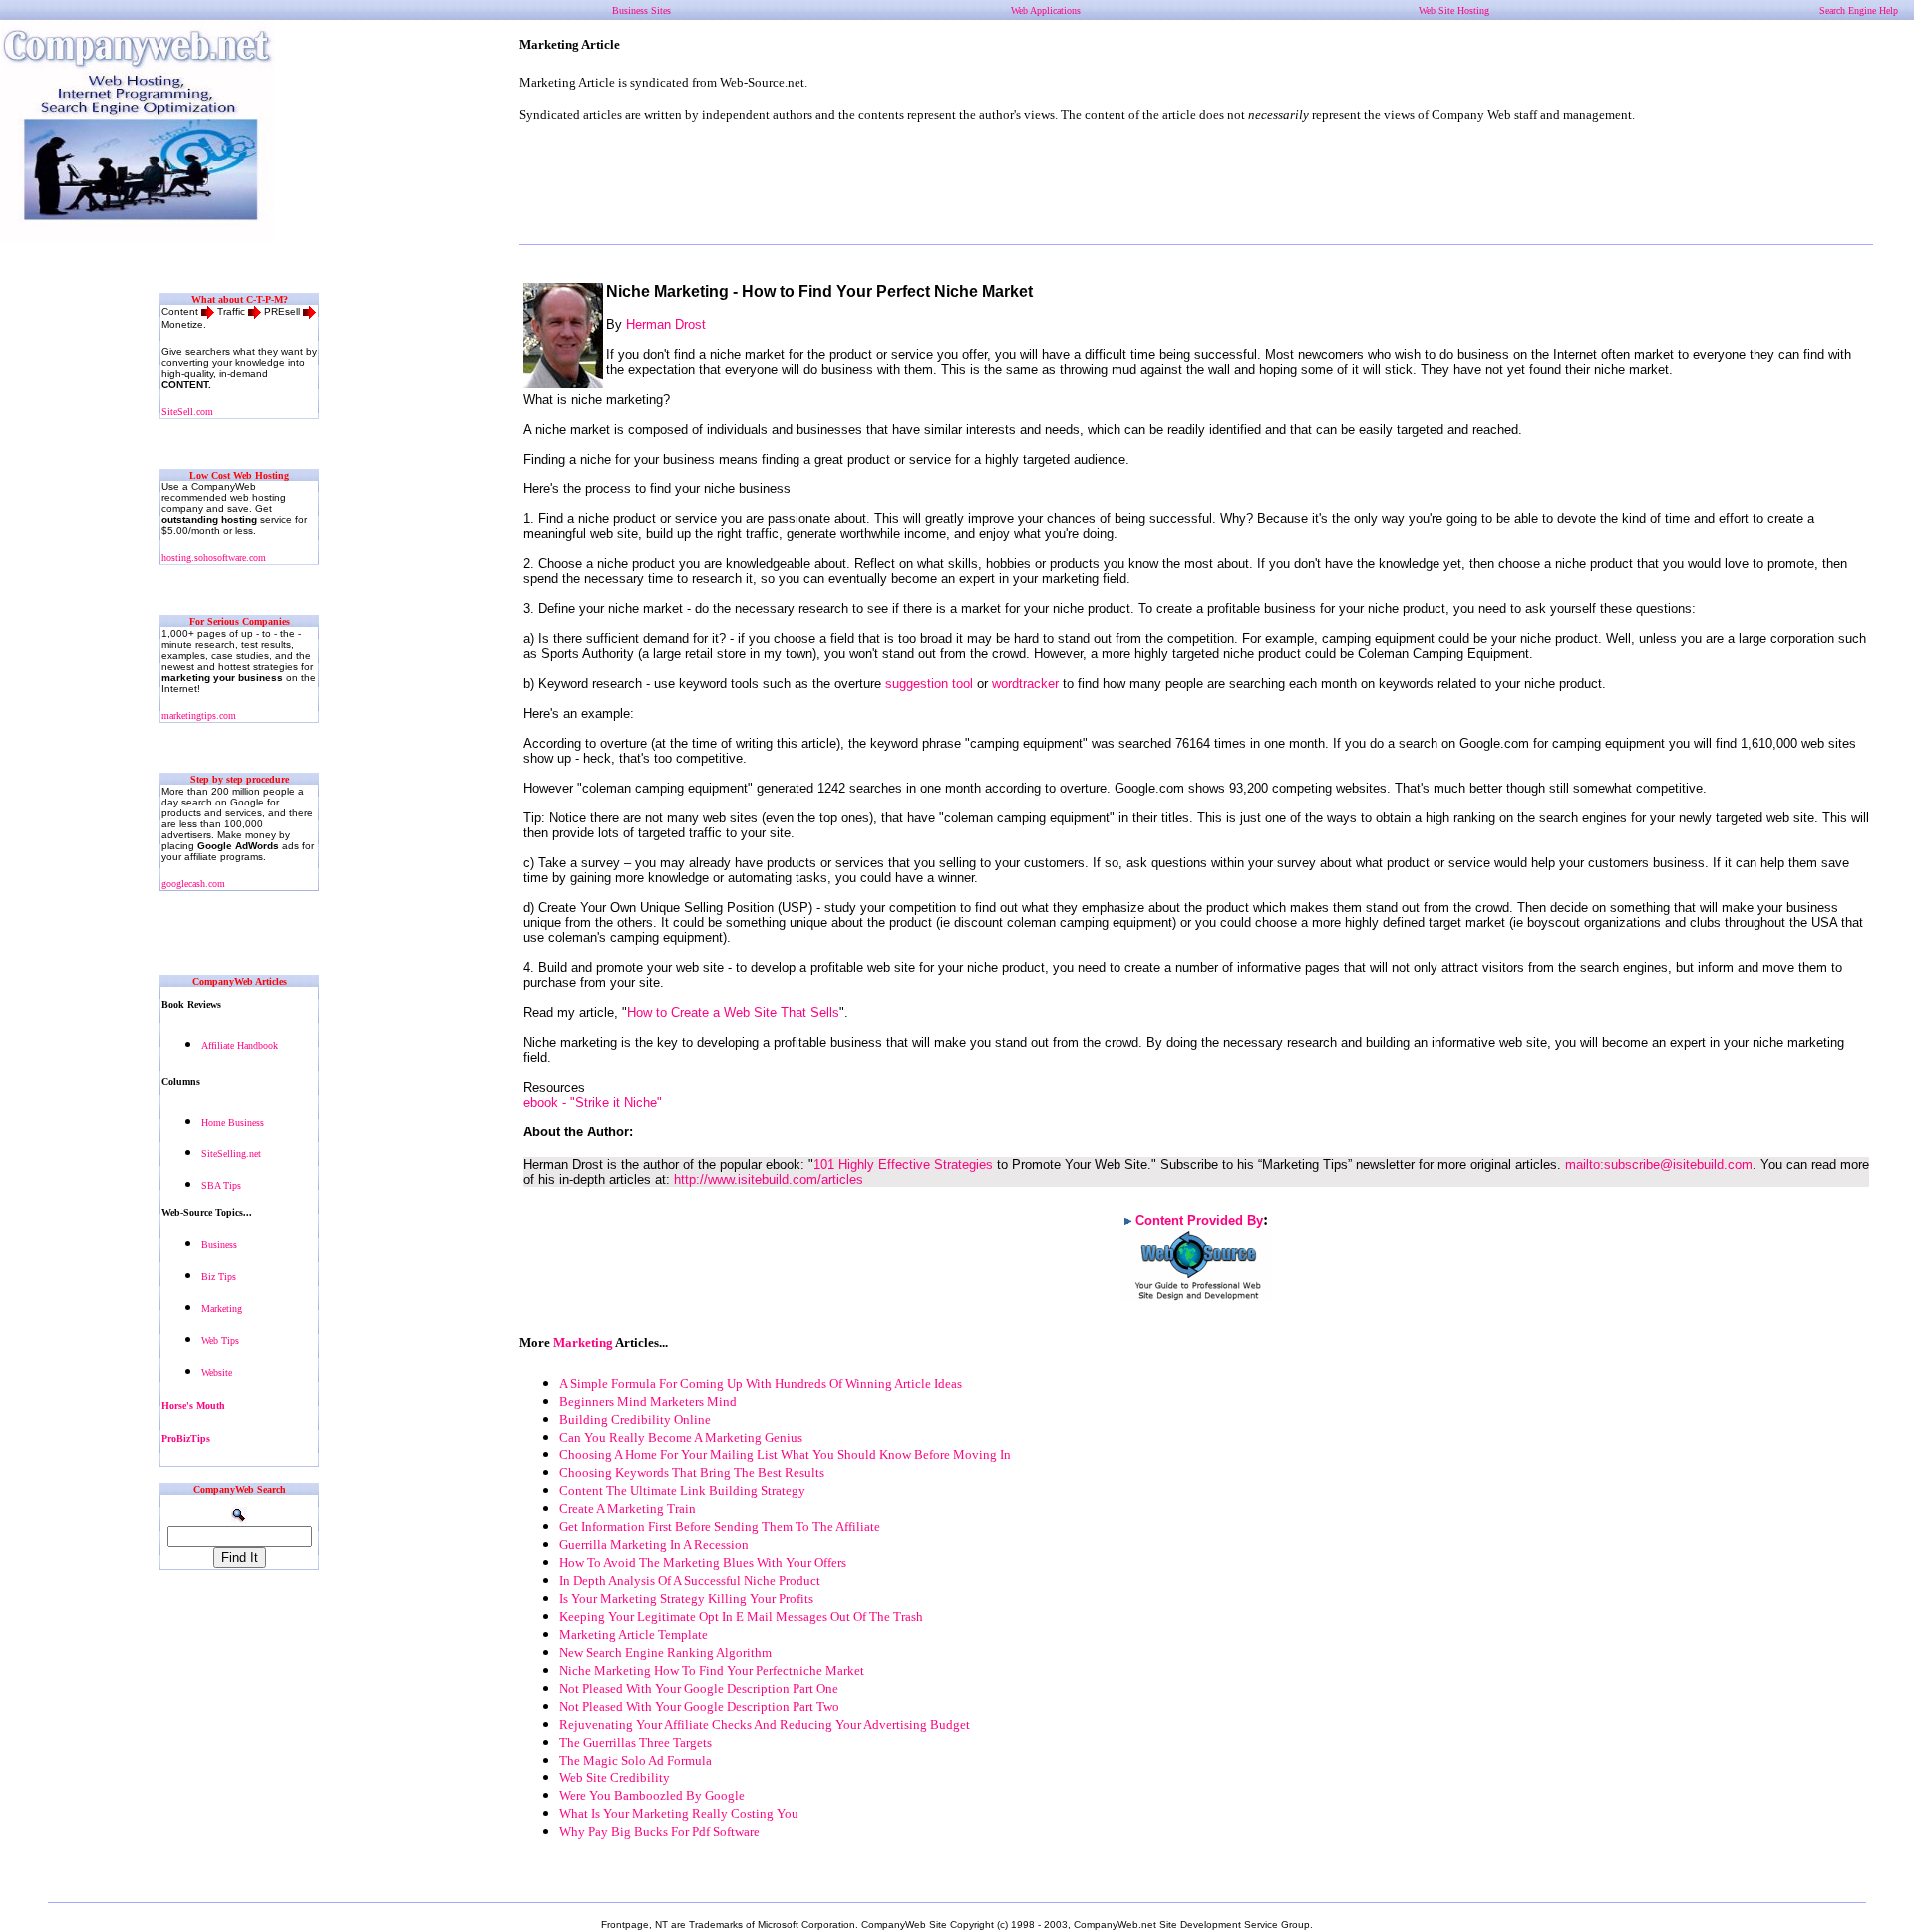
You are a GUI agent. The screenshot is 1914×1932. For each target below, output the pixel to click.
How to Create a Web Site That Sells (733, 1012)
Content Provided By (1199, 1221)
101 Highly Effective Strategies (903, 1165)
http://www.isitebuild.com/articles (769, 1180)
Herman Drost (666, 324)
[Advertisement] (1196, 183)
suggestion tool (929, 683)
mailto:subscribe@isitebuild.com (1659, 1165)
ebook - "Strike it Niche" (593, 1102)
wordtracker (1025, 683)
